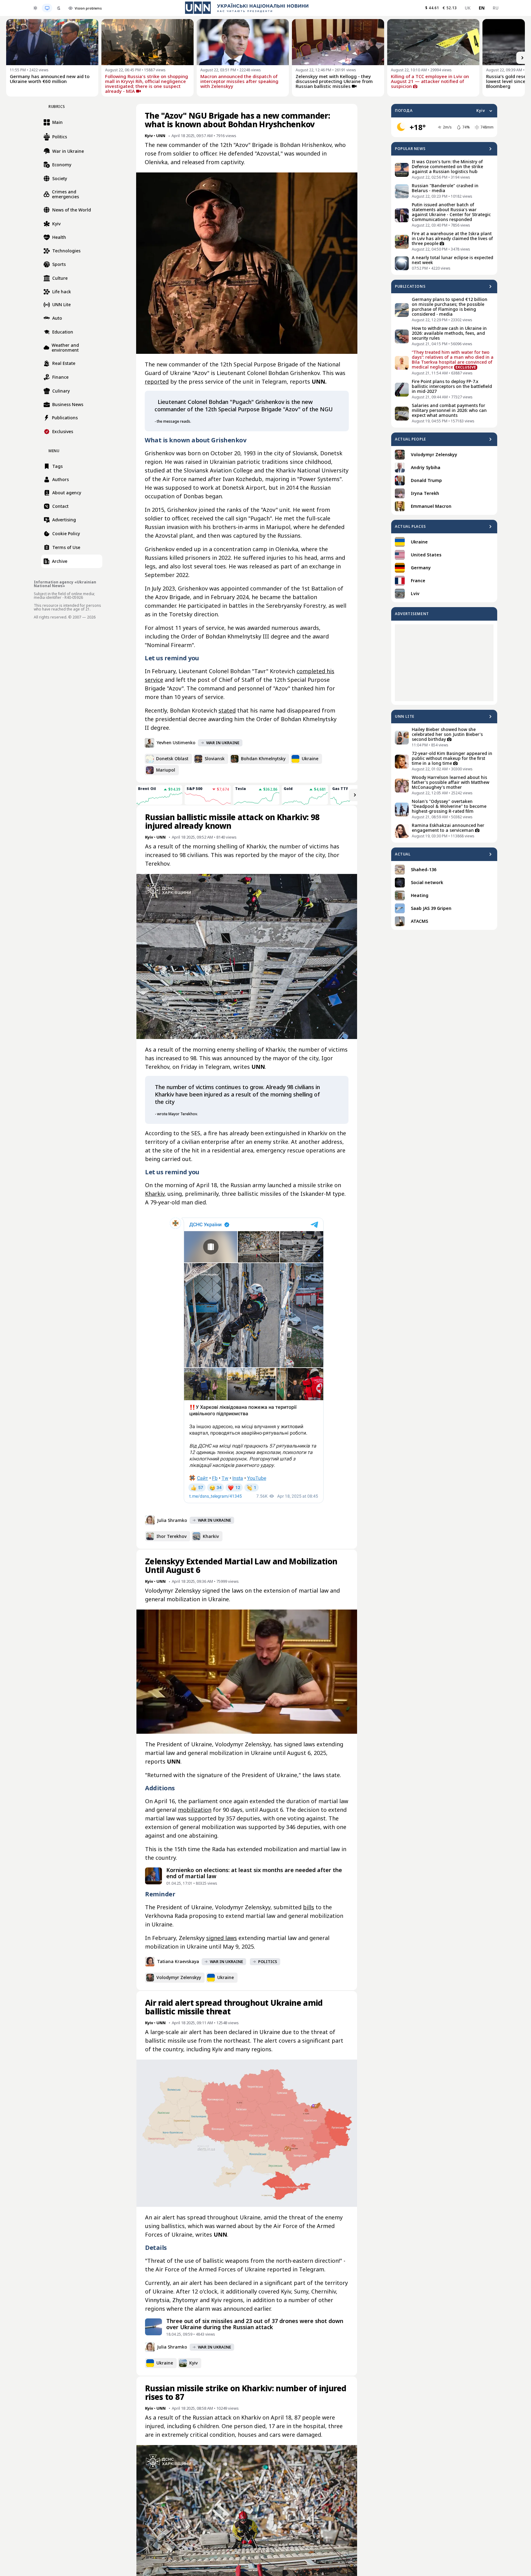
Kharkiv (155, 1194)
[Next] (522, 58)
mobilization (195, 1810)
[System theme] (47, 8)
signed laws (222, 1938)
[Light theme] (35, 8)
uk (468, 8)
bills (309, 1907)
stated (227, 710)
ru (496, 8)
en (482, 8)
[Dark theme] (59, 8)
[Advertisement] (444, 663)
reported (157, 381)
